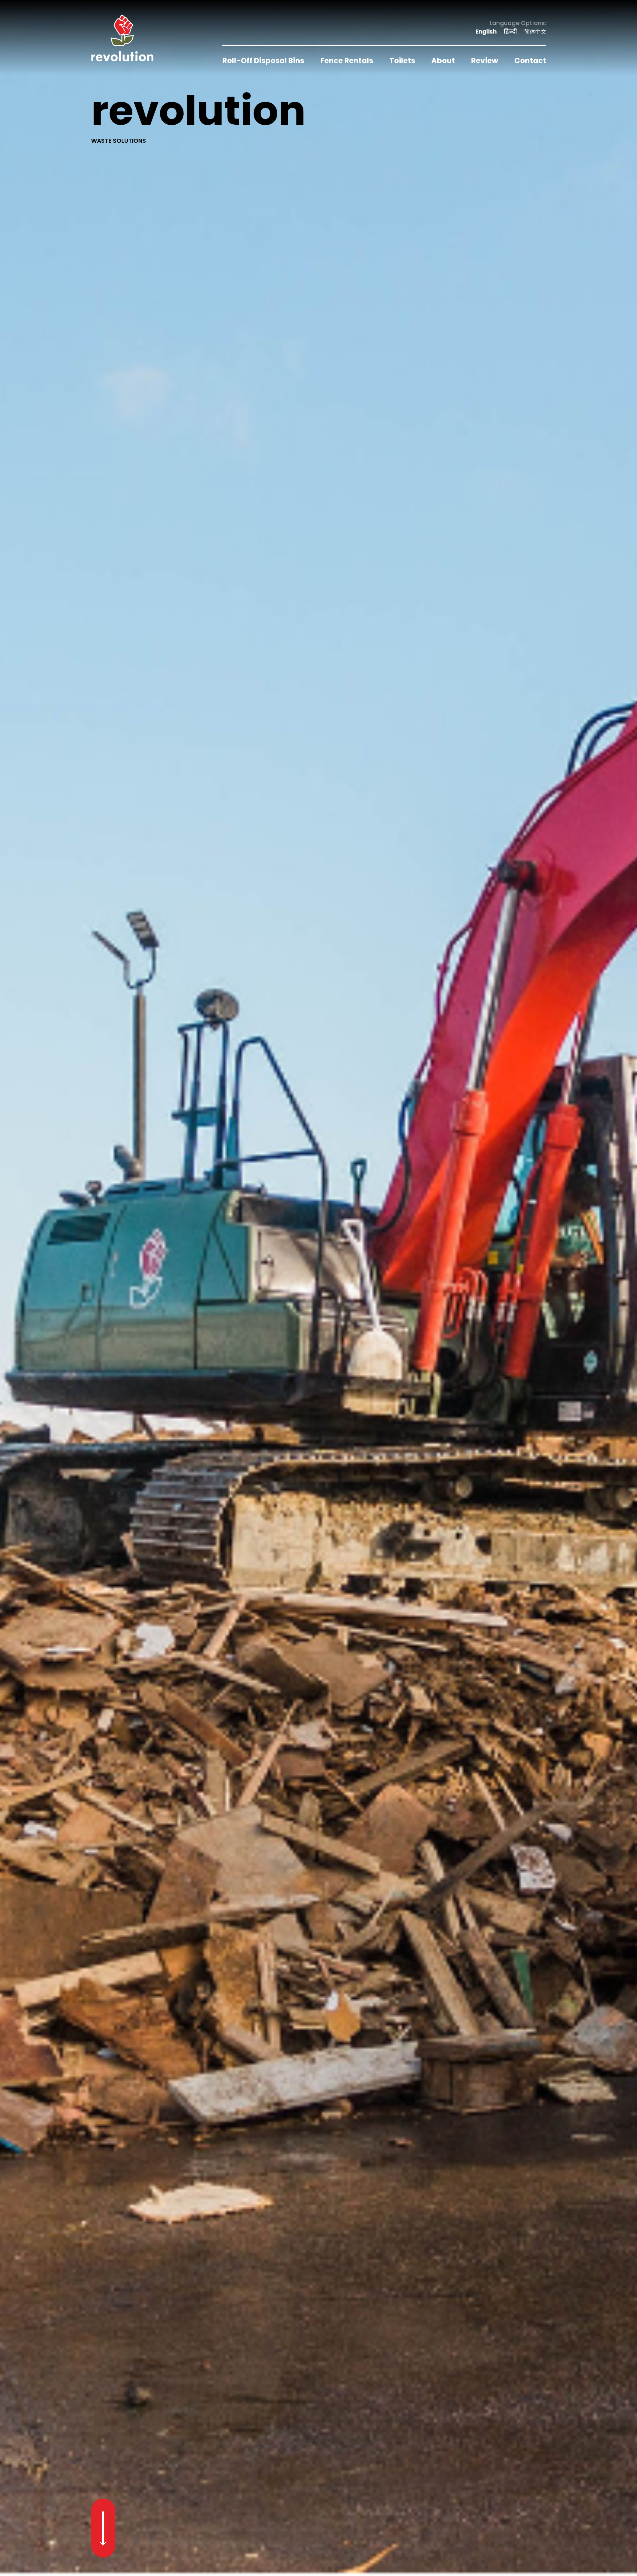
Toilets (402, 60)
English (486, 32)
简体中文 (535, 32)
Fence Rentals (347, 60)
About (443, 60)
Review (485, 60)
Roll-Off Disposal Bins (263, 60)
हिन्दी (510, 32)
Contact (530, 60)
